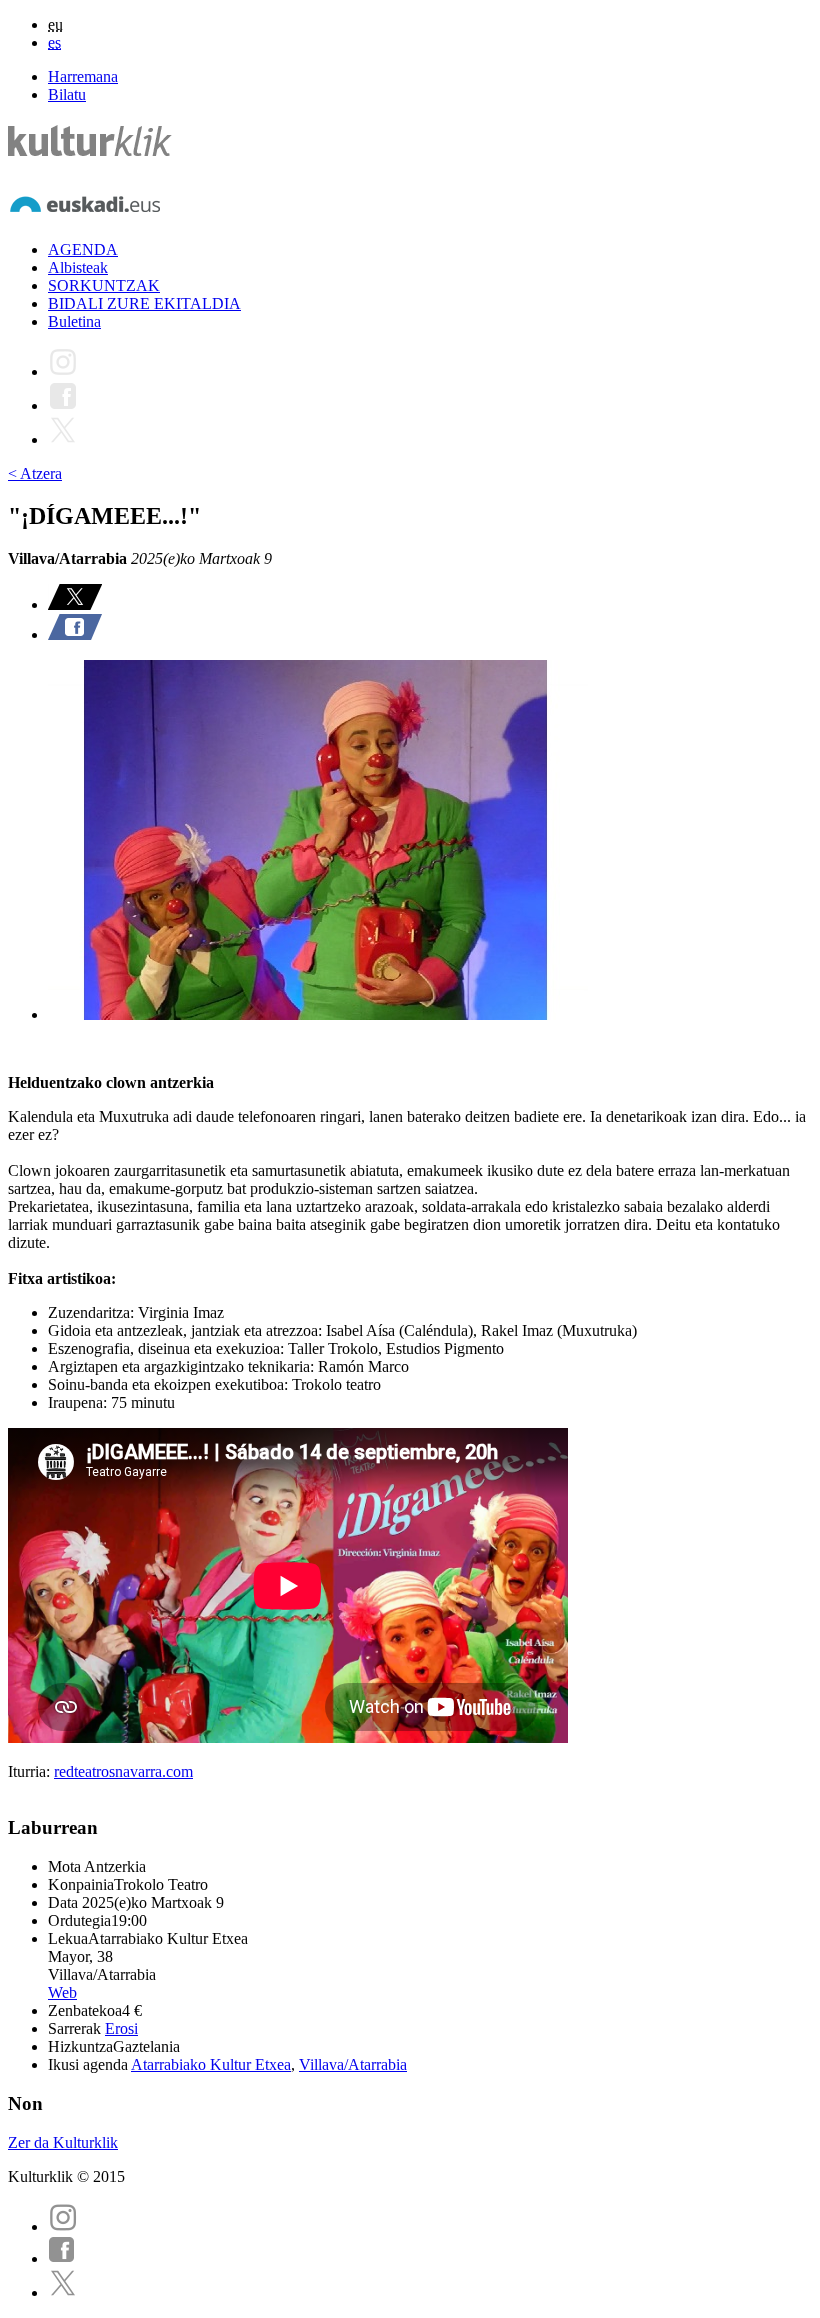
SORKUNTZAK (104, 285)
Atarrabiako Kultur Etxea (211, 2064)
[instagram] (63, 2226)
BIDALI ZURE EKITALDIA (144, 303)
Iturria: (31, 1771)
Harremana (83, 76)
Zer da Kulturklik (63, 2142)
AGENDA (83, 249)
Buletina (74, 321)
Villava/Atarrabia (353, 2064)
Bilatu (67, 94)
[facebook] (62, 2258)
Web (62, 1992)
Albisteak (78, 267)
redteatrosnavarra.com (123, 1771)
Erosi (121, 2028)
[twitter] (63, 2292)
